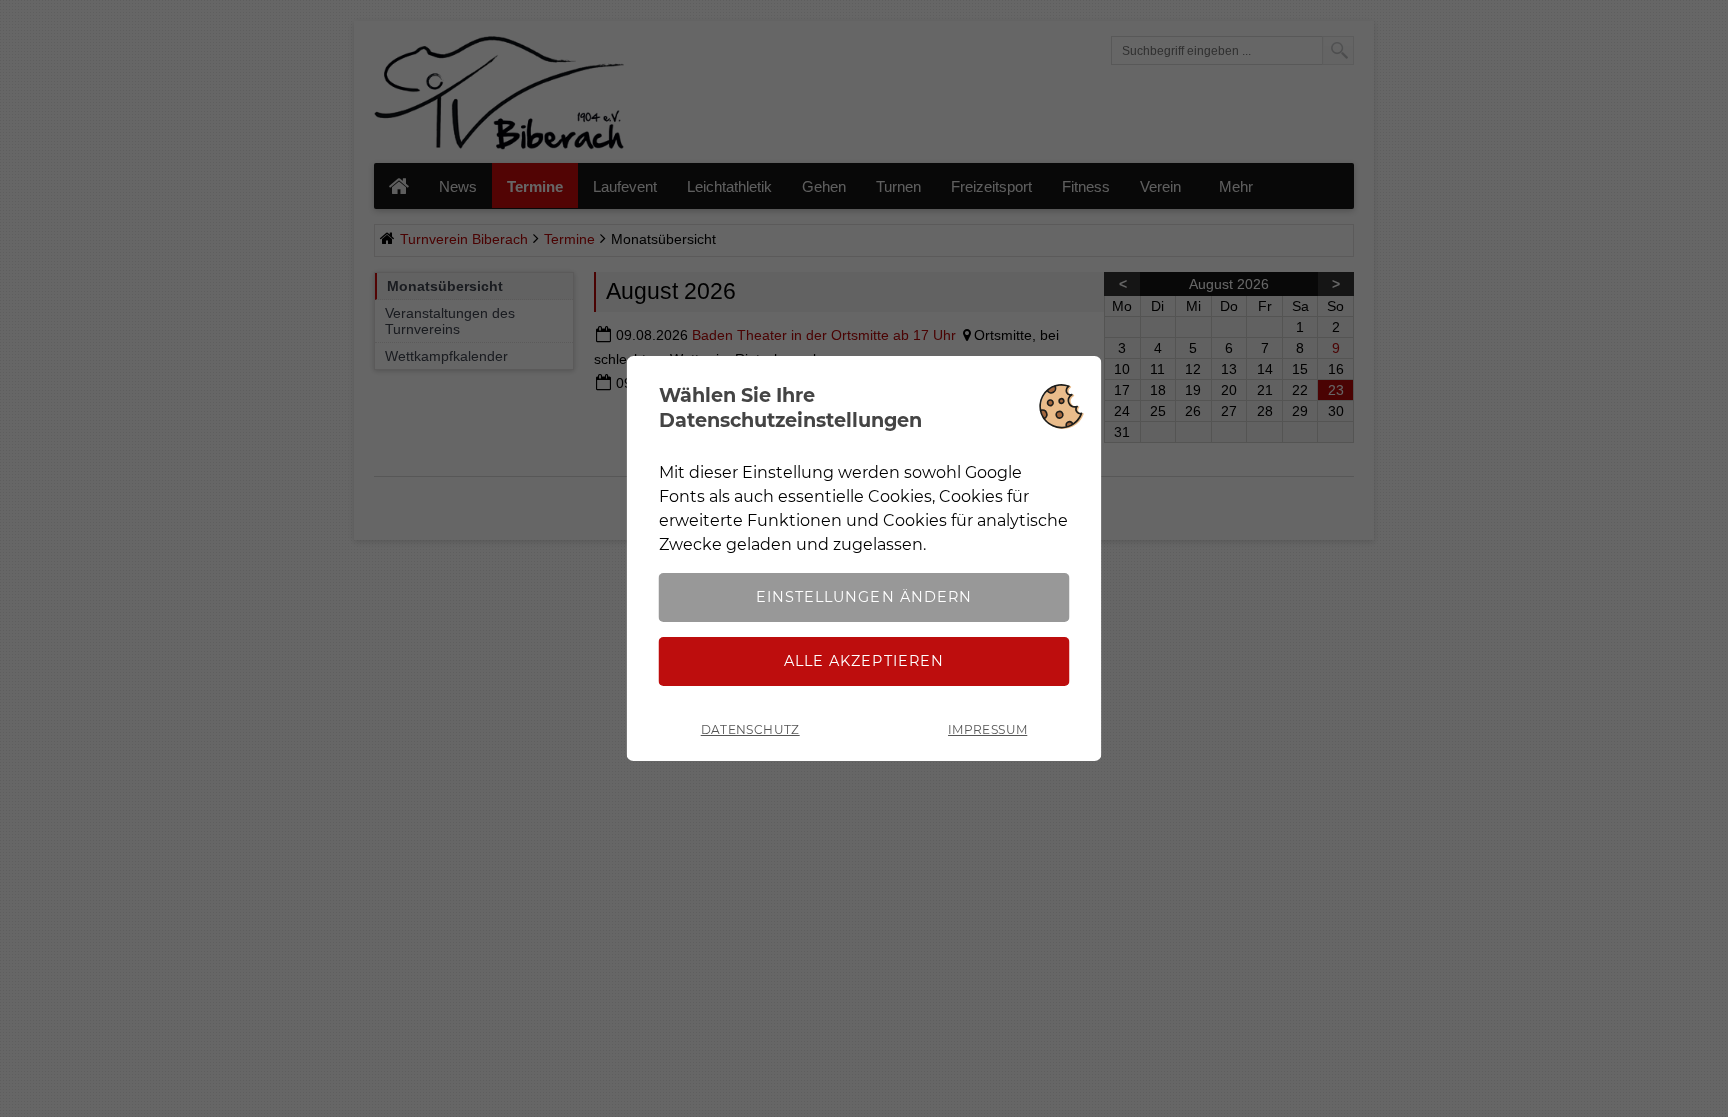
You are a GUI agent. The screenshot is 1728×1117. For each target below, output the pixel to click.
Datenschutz (750, 729)
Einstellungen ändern (863, 597)
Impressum (987, 729)
